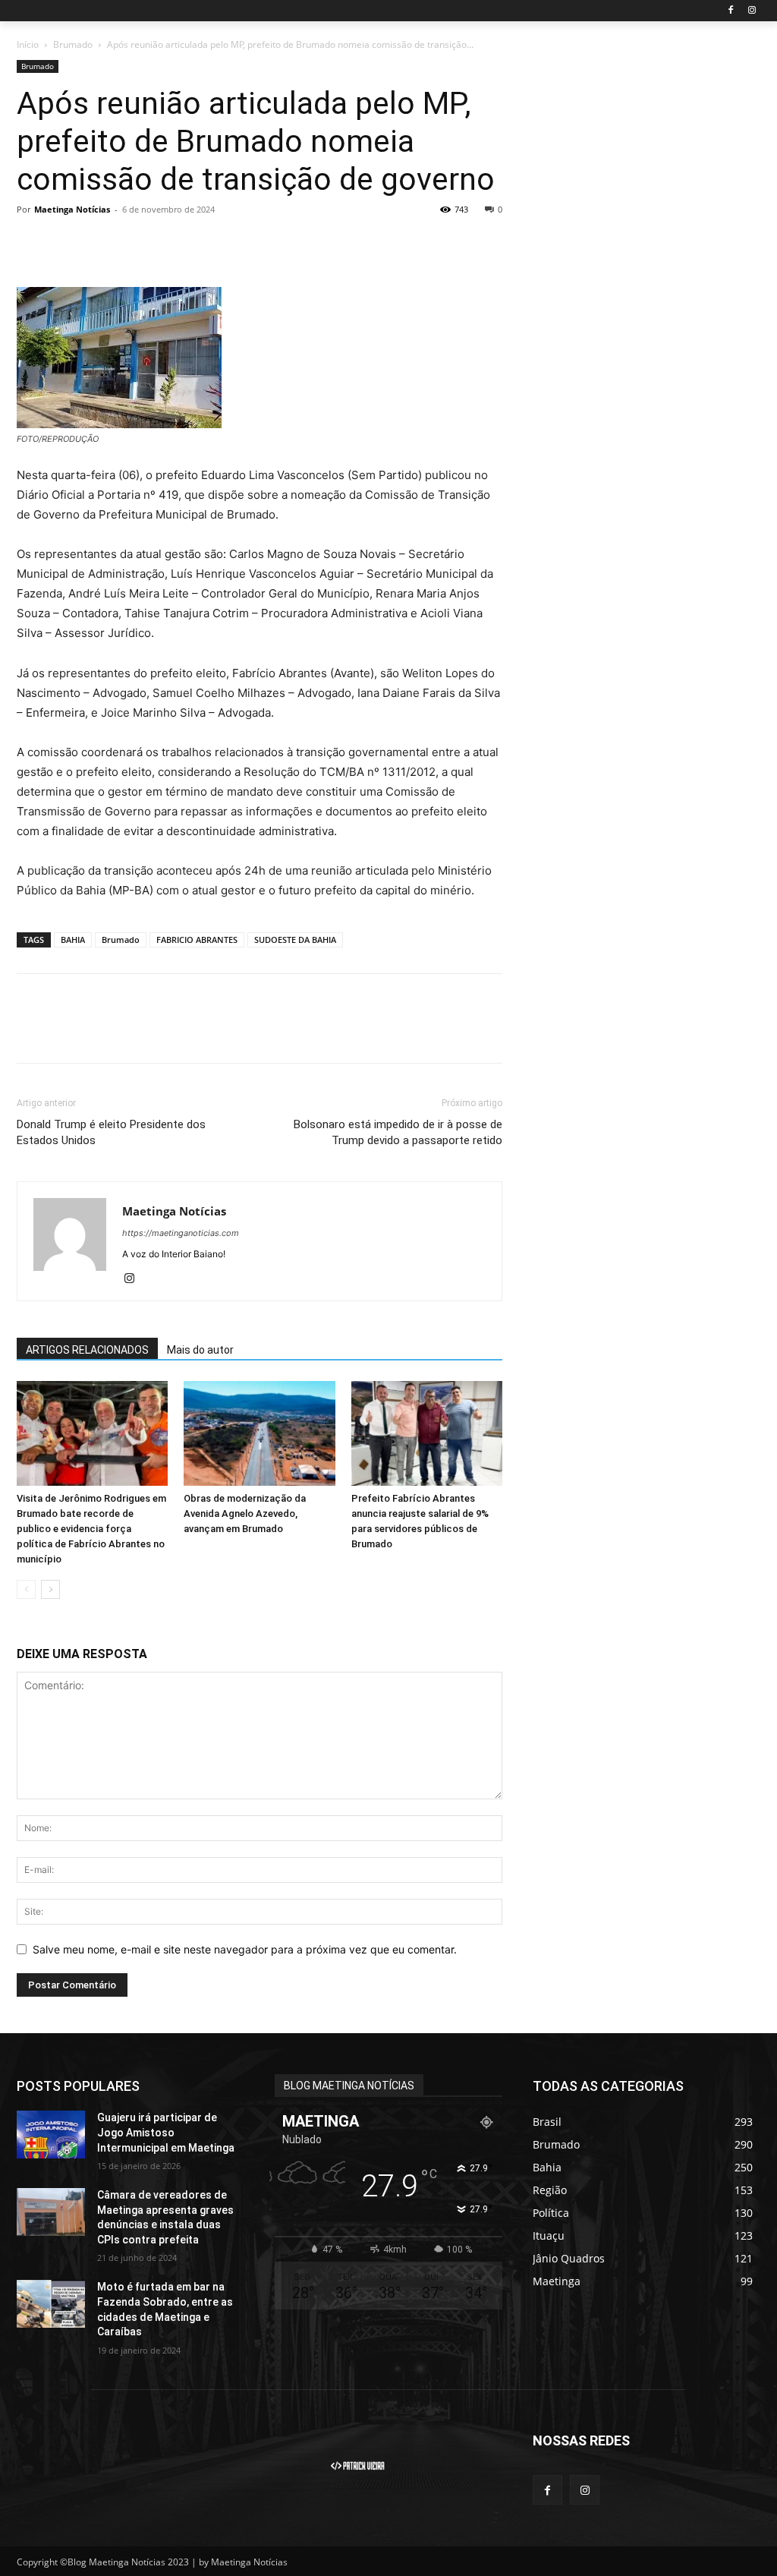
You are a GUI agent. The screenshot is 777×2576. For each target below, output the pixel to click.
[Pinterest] (102, 244)
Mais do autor (200, 1350)
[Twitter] (67, 244)
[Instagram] (752, 11)
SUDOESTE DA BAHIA (295, 940)
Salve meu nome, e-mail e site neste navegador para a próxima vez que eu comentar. (245, 1949)
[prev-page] (26, 1589)
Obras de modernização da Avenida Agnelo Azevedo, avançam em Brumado (245, 1513)
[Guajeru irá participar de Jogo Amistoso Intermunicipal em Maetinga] (51, 2135)
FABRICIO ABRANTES (197, 940)
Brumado (73, 44)
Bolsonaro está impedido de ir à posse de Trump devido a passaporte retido (398, 1132)
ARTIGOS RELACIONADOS (87, 1350)
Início (28, 44)
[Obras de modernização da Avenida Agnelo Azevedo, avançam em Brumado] (259, 1433)
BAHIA (73, 940)
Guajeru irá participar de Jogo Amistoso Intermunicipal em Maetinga (166, 2132)
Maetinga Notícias (72, 209)
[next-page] (50, 1589)
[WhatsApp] (137, 244)
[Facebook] (730, 11)
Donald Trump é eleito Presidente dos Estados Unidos (111, 1132)
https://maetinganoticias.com (181, 1233)
